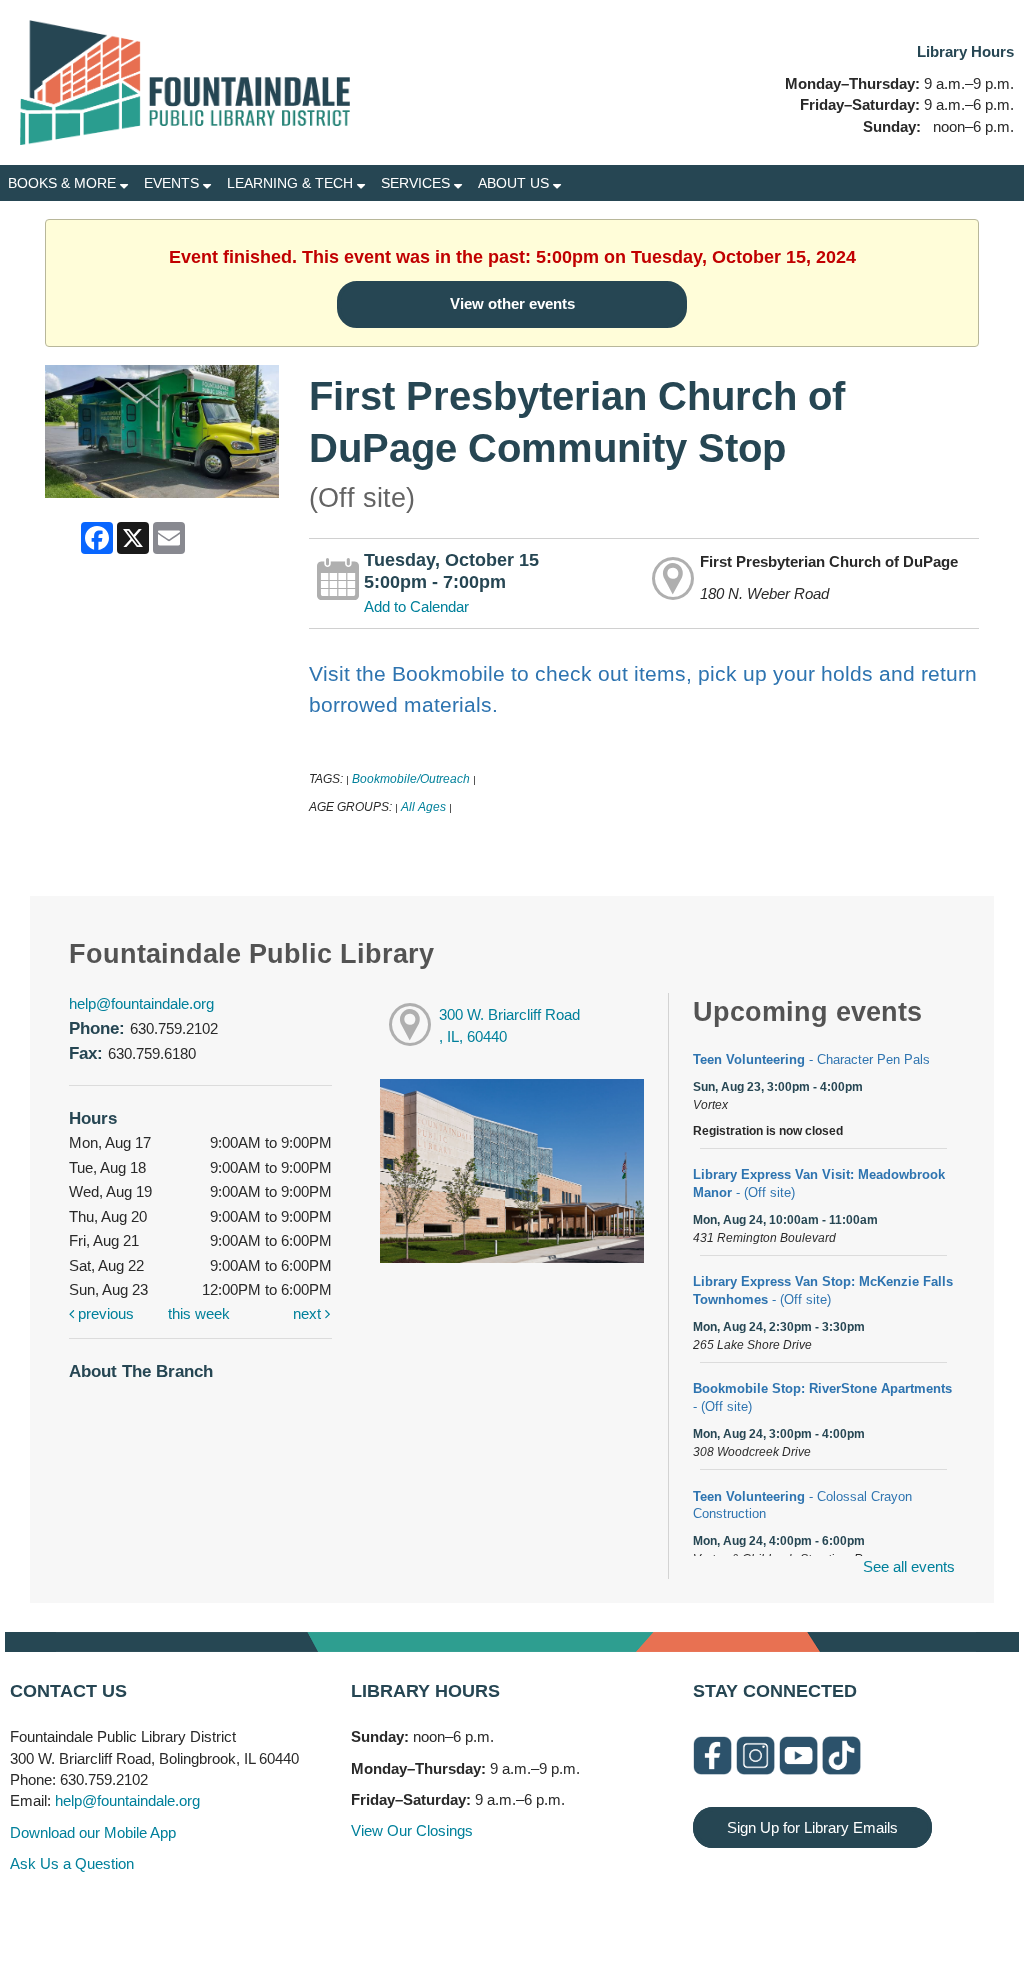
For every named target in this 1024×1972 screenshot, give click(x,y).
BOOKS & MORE (64, 183)
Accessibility (552, 1914)
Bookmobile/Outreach (411, 779)
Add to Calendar (416, 606)
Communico (634, 1914)
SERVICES (417, 183)
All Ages (423, 807)
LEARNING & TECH (292, 183)
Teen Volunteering (811, 1059)
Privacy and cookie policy (430, 1914)
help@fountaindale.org (141, 1003)
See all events (909, 1566)
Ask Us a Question (72, 1863)
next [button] (309, 1313)
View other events (512, 303)
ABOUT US (515, 183)
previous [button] (104, 1313)
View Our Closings (412, 1830)
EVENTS (173, 183)
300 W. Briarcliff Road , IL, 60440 (509, 1026)
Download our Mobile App (93, 1832)
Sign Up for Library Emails (812, 1827)
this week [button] (199, 1313)
